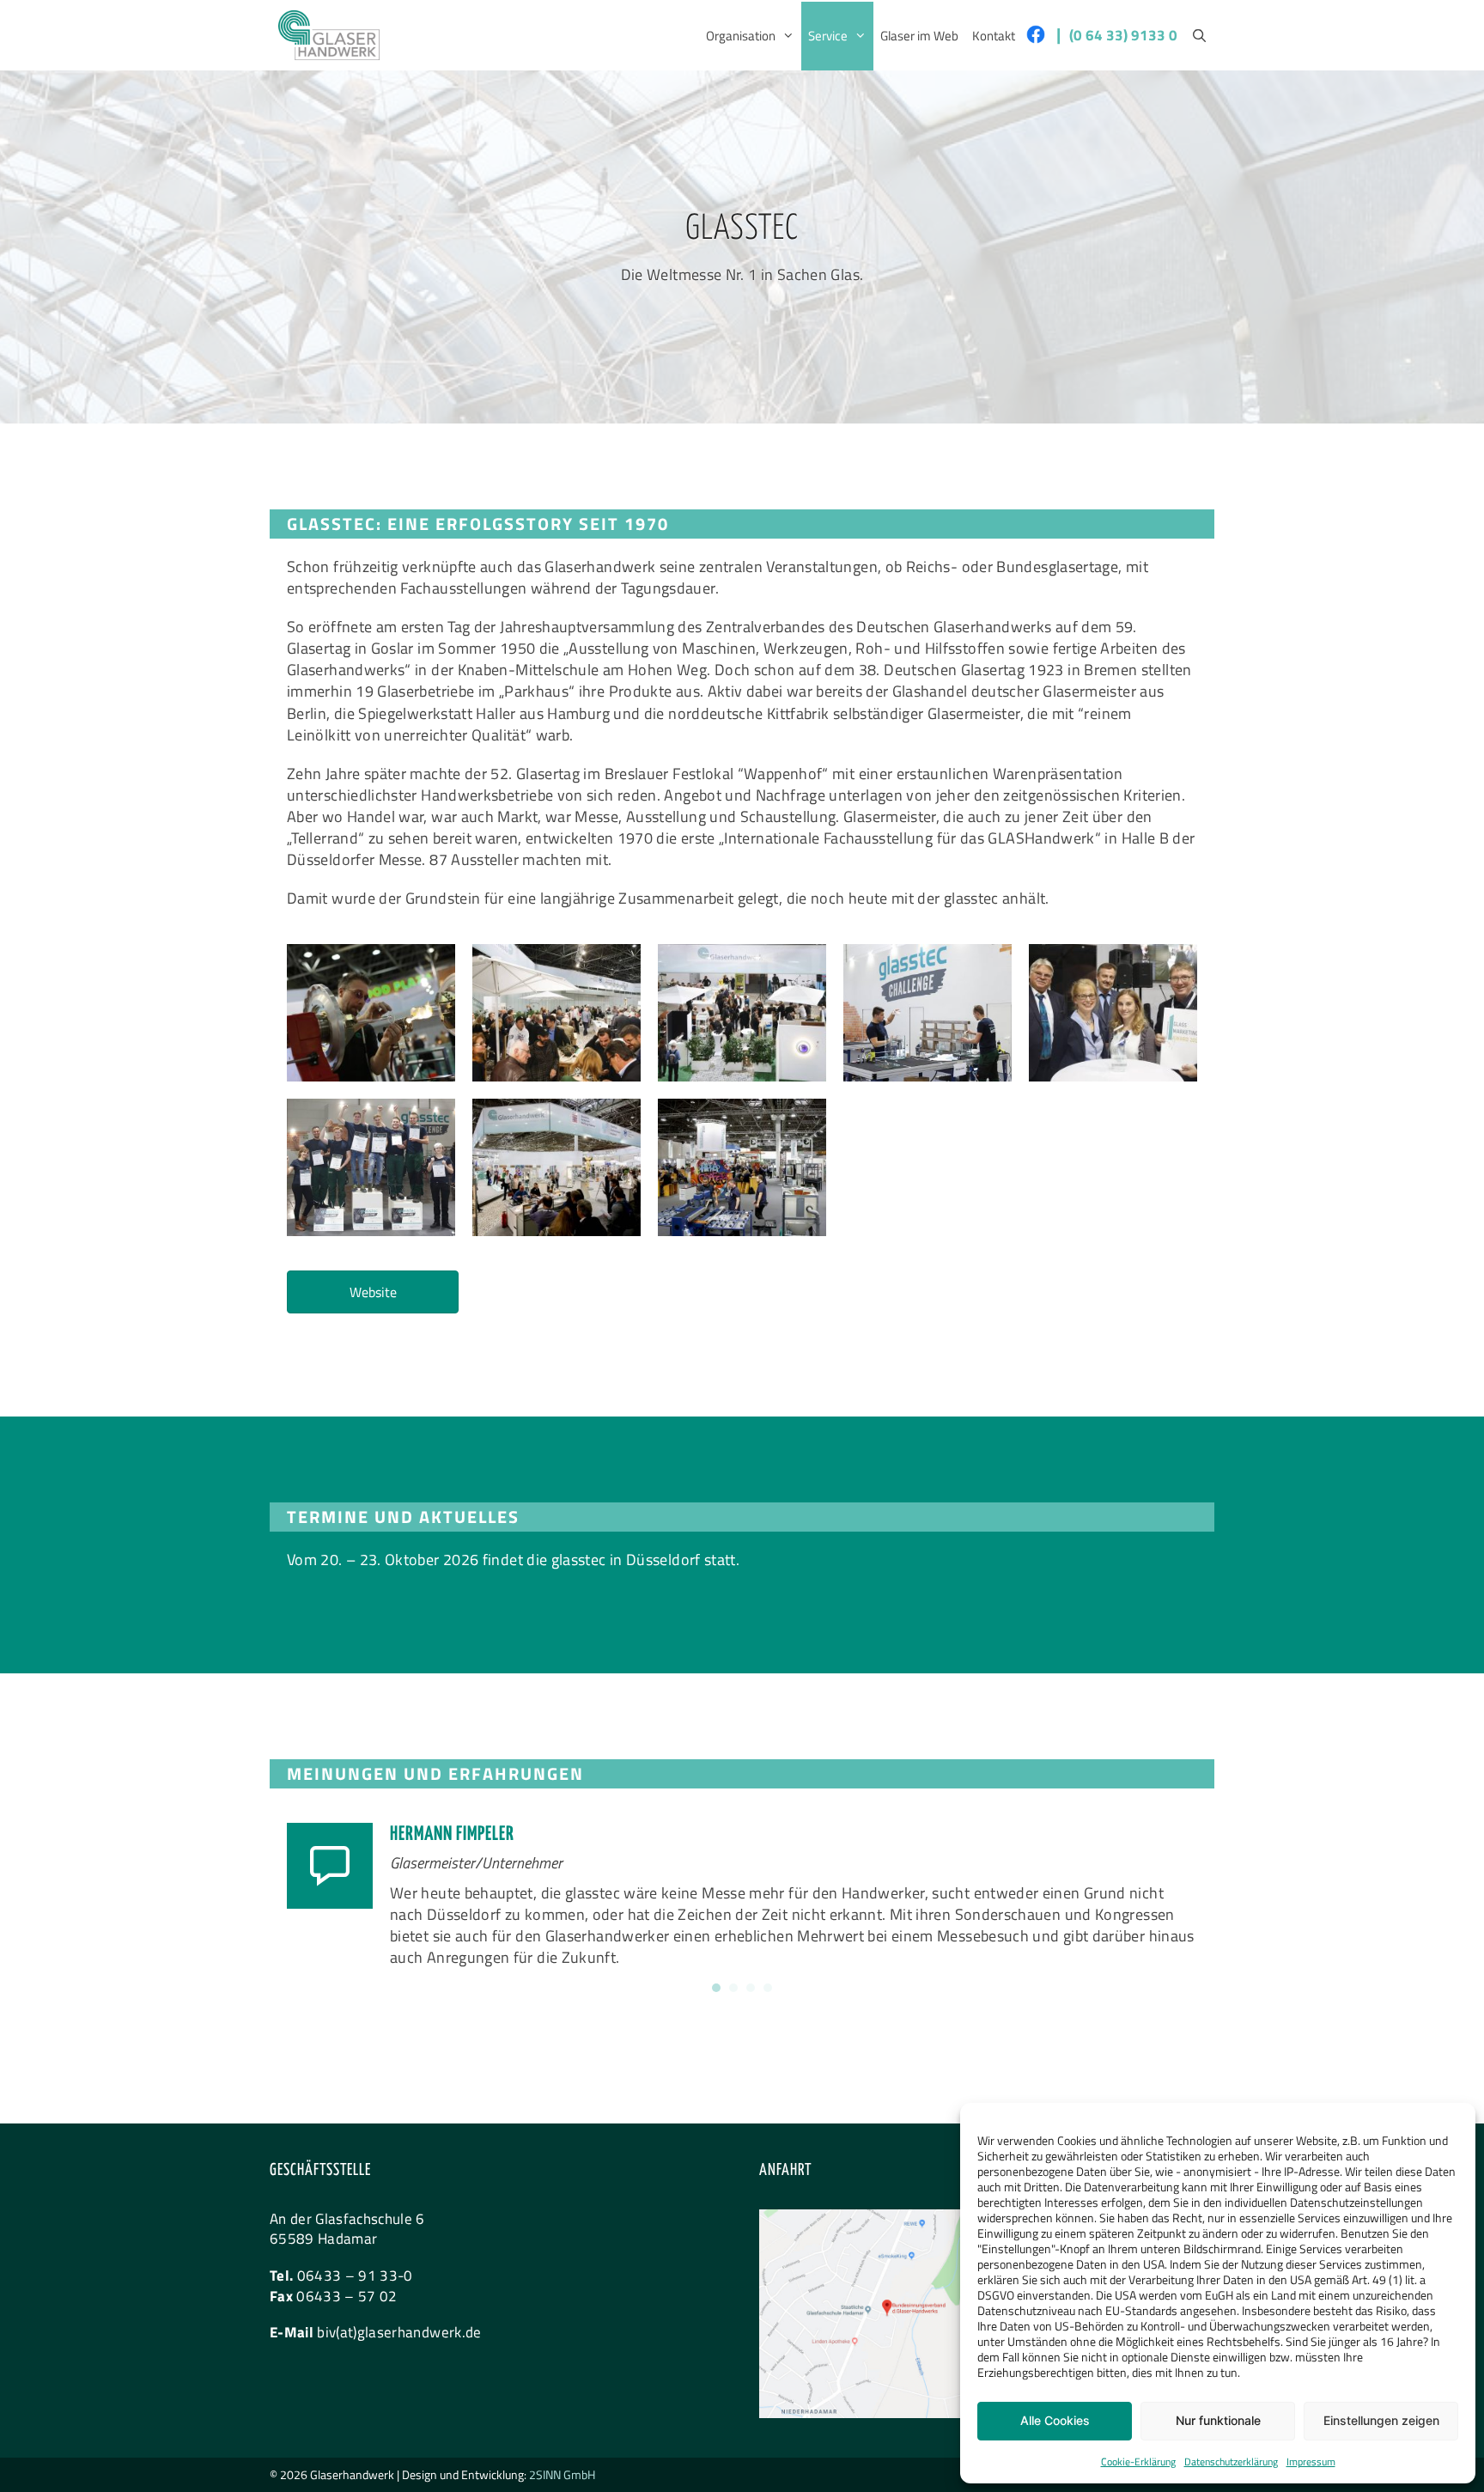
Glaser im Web (919, 36)
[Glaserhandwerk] (329, 35)
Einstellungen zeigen (1381, 2420)
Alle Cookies (1055, 2420)
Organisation (741, 36)
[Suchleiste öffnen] (1199, 36)
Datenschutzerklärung (1231, 2462)
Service (828, 36)
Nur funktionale (1218, 2420)
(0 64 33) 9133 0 (1123, 35)
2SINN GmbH (562, 2474)
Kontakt (994, 36)
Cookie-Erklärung (1138, 2462)
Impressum (1311, 2462)
